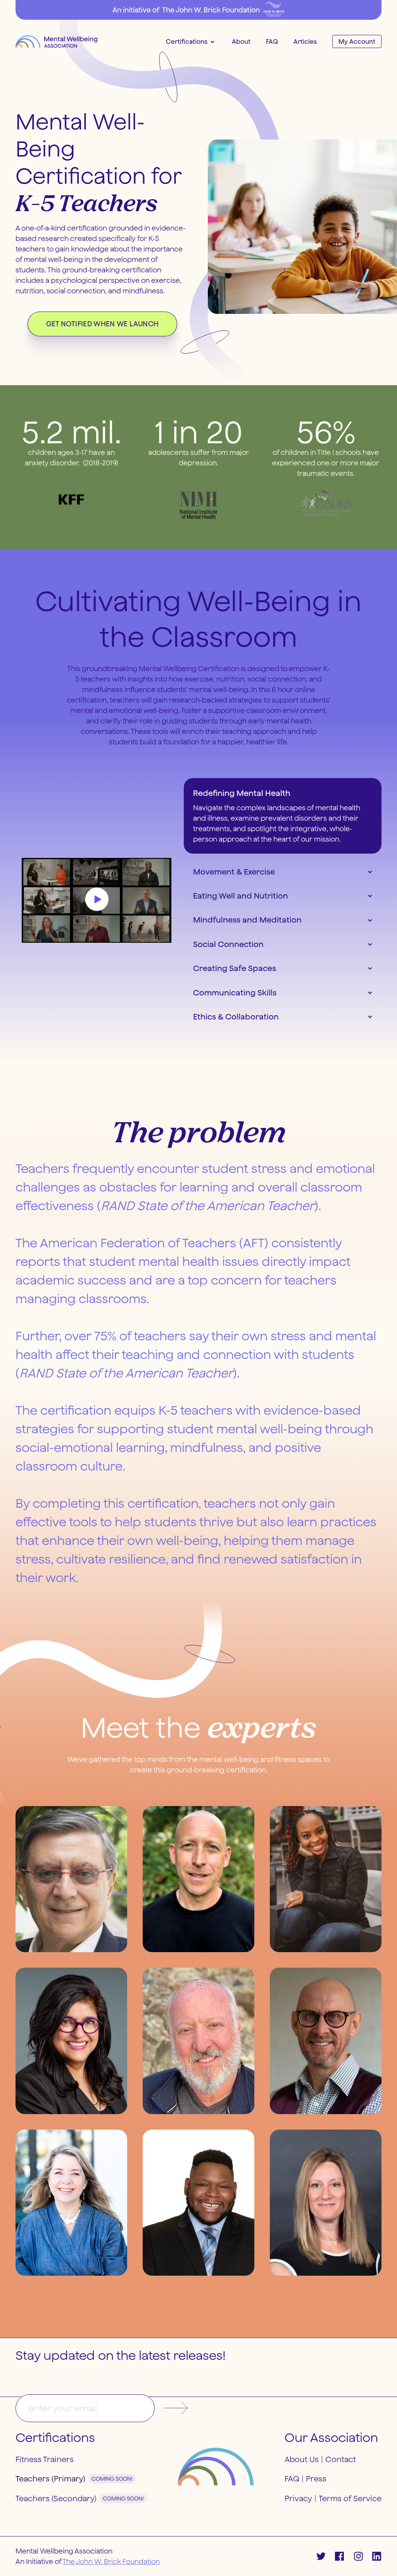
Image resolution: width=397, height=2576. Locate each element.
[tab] (283, 816)
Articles (305, 41)
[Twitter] (321, 2556)
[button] (190, 41)
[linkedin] (377, 2556)
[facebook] (340, 2556)
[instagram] (358, 2556)
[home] (56, 41)
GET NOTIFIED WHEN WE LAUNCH (103, 324)
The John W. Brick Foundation (111, 2561)
